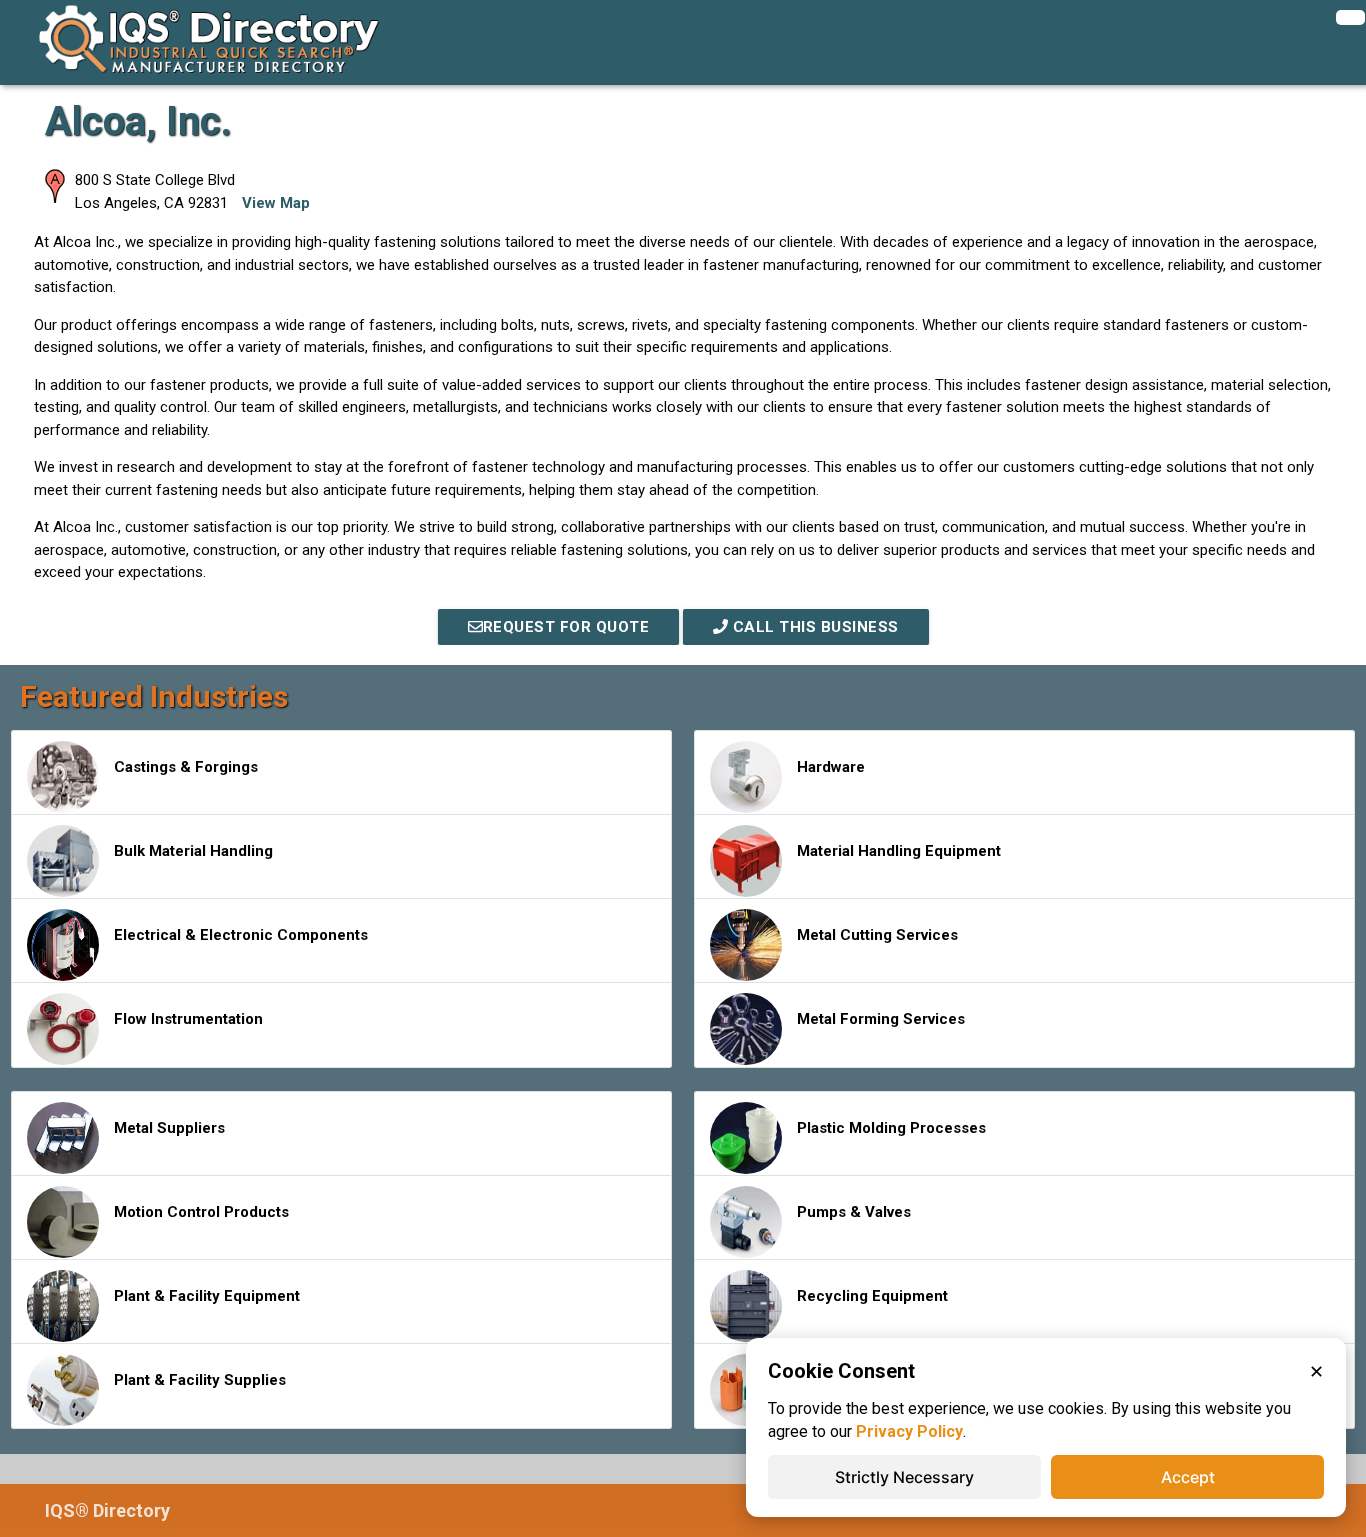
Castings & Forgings (186, 767)
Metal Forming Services (881, 1019)
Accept (1188, 1477)
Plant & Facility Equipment (207, 1296)
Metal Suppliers (169, 1128)
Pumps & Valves (854, 1212)
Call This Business (813, 627)
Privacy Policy (909, 1431)
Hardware (831, 767)
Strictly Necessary (904, 1477)
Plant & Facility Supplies (200, 1380)
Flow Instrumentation (188, 1019)
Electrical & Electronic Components (241, 935)
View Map (276, 203)
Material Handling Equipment (899, 851)
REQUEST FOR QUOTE (566, 627)
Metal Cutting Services (877, 935)
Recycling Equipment (872, 1296)
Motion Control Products (201, 1212)
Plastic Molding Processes (891, 1128)
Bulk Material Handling (193, 851)
